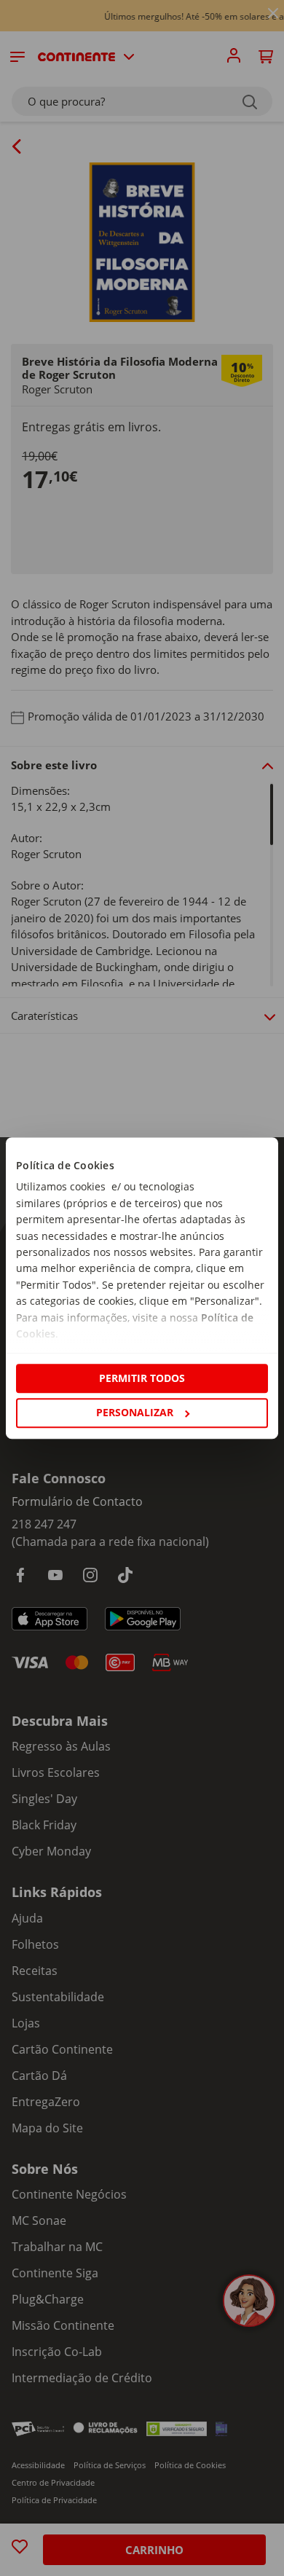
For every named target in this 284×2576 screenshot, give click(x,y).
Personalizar (135, 1412)
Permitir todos (142, 1378)
